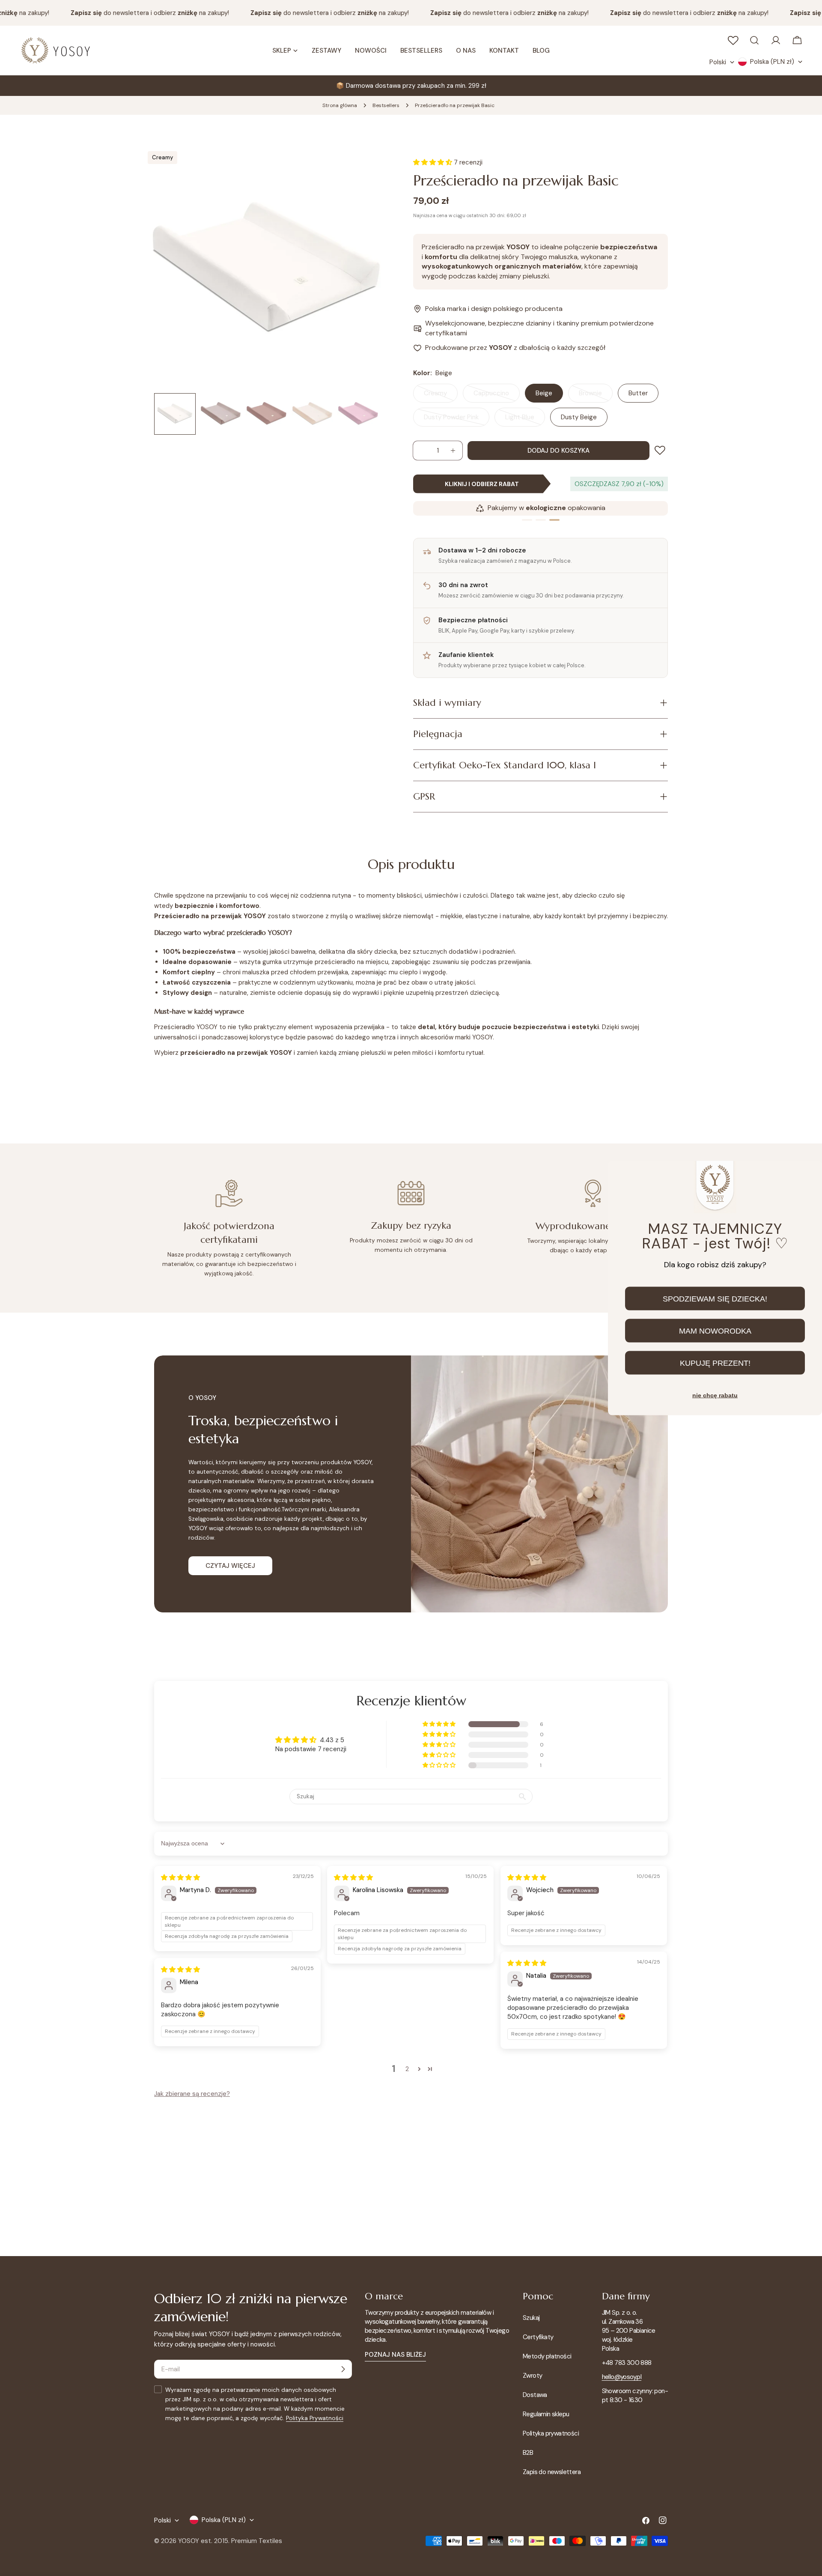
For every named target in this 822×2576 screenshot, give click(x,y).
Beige (544, 393)
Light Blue (525, 420)
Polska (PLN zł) (772, 62)
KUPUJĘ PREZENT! (715, 1363)
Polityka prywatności (551, 2433)
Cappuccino (497, 396)
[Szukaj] (754, 40)
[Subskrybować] (343, 2369)
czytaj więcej (230, 1566)
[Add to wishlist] (661, 450)
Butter (638, 393)
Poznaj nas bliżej (395, 2355)
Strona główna (340, 105)
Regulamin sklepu (546, 2414)
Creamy (441, 396)
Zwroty (532, 2376)
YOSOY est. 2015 (203, 2541)
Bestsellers (386, 105)
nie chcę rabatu (715, 1395)
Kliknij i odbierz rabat (482, 484)
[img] (180, 1878)
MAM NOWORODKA (715, 1331)
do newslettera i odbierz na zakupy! (129, 13)
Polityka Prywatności (315, 2418)
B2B (528, 2453)
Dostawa (535, 2395)
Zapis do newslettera (552, 2472)
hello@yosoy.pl (622, 2377)
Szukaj (531, 2318)
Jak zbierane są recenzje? (192, 2094)
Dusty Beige (579, 417)
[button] (440, 1724)
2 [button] (407, 2069)
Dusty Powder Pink (456, 420)
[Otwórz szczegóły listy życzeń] (733, 40)
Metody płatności (547, 2356)
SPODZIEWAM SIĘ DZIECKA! (715, 1298)
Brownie (596, 396)
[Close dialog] (808, 1174)
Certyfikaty (538, 2337)
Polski (718, 62)
